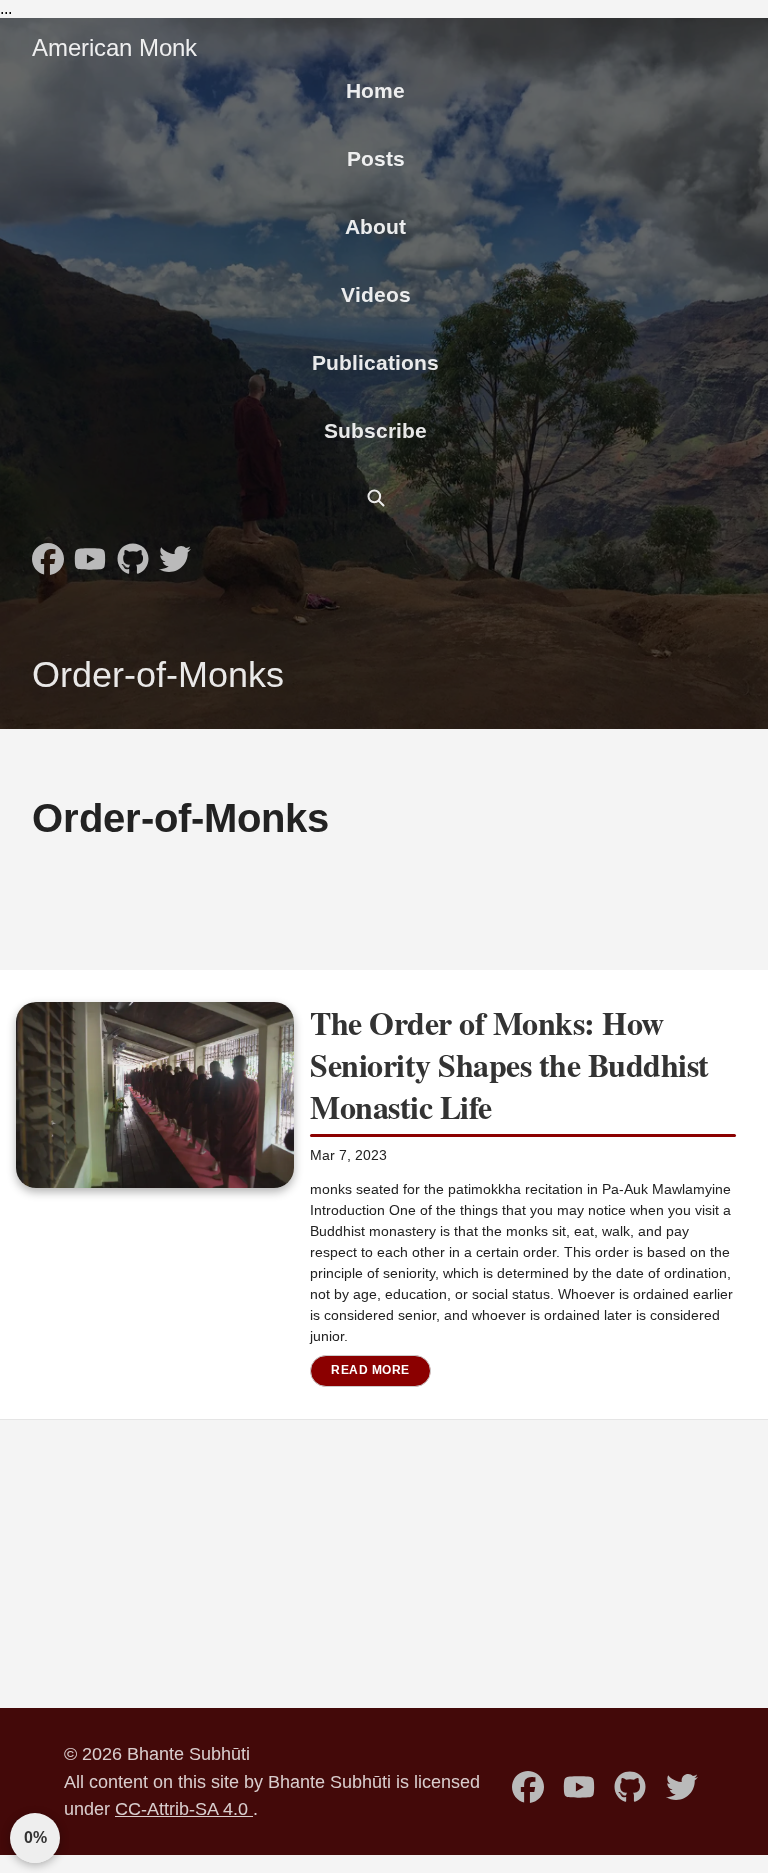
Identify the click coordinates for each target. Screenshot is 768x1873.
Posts (376, 158)
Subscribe (375, 430)
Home (375, 90)
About (375, 226)
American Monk (114, 47)
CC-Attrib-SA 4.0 (184, 1808)
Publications (375, 362)
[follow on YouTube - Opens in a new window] (90, 553)
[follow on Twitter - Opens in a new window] (175, 553)
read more (370, 1370)
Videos (376, 294)
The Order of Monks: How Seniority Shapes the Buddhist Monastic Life (509, 1064)
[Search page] (376, 498)
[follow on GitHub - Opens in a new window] (133, 553)
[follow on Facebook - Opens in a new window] (48, 553)
